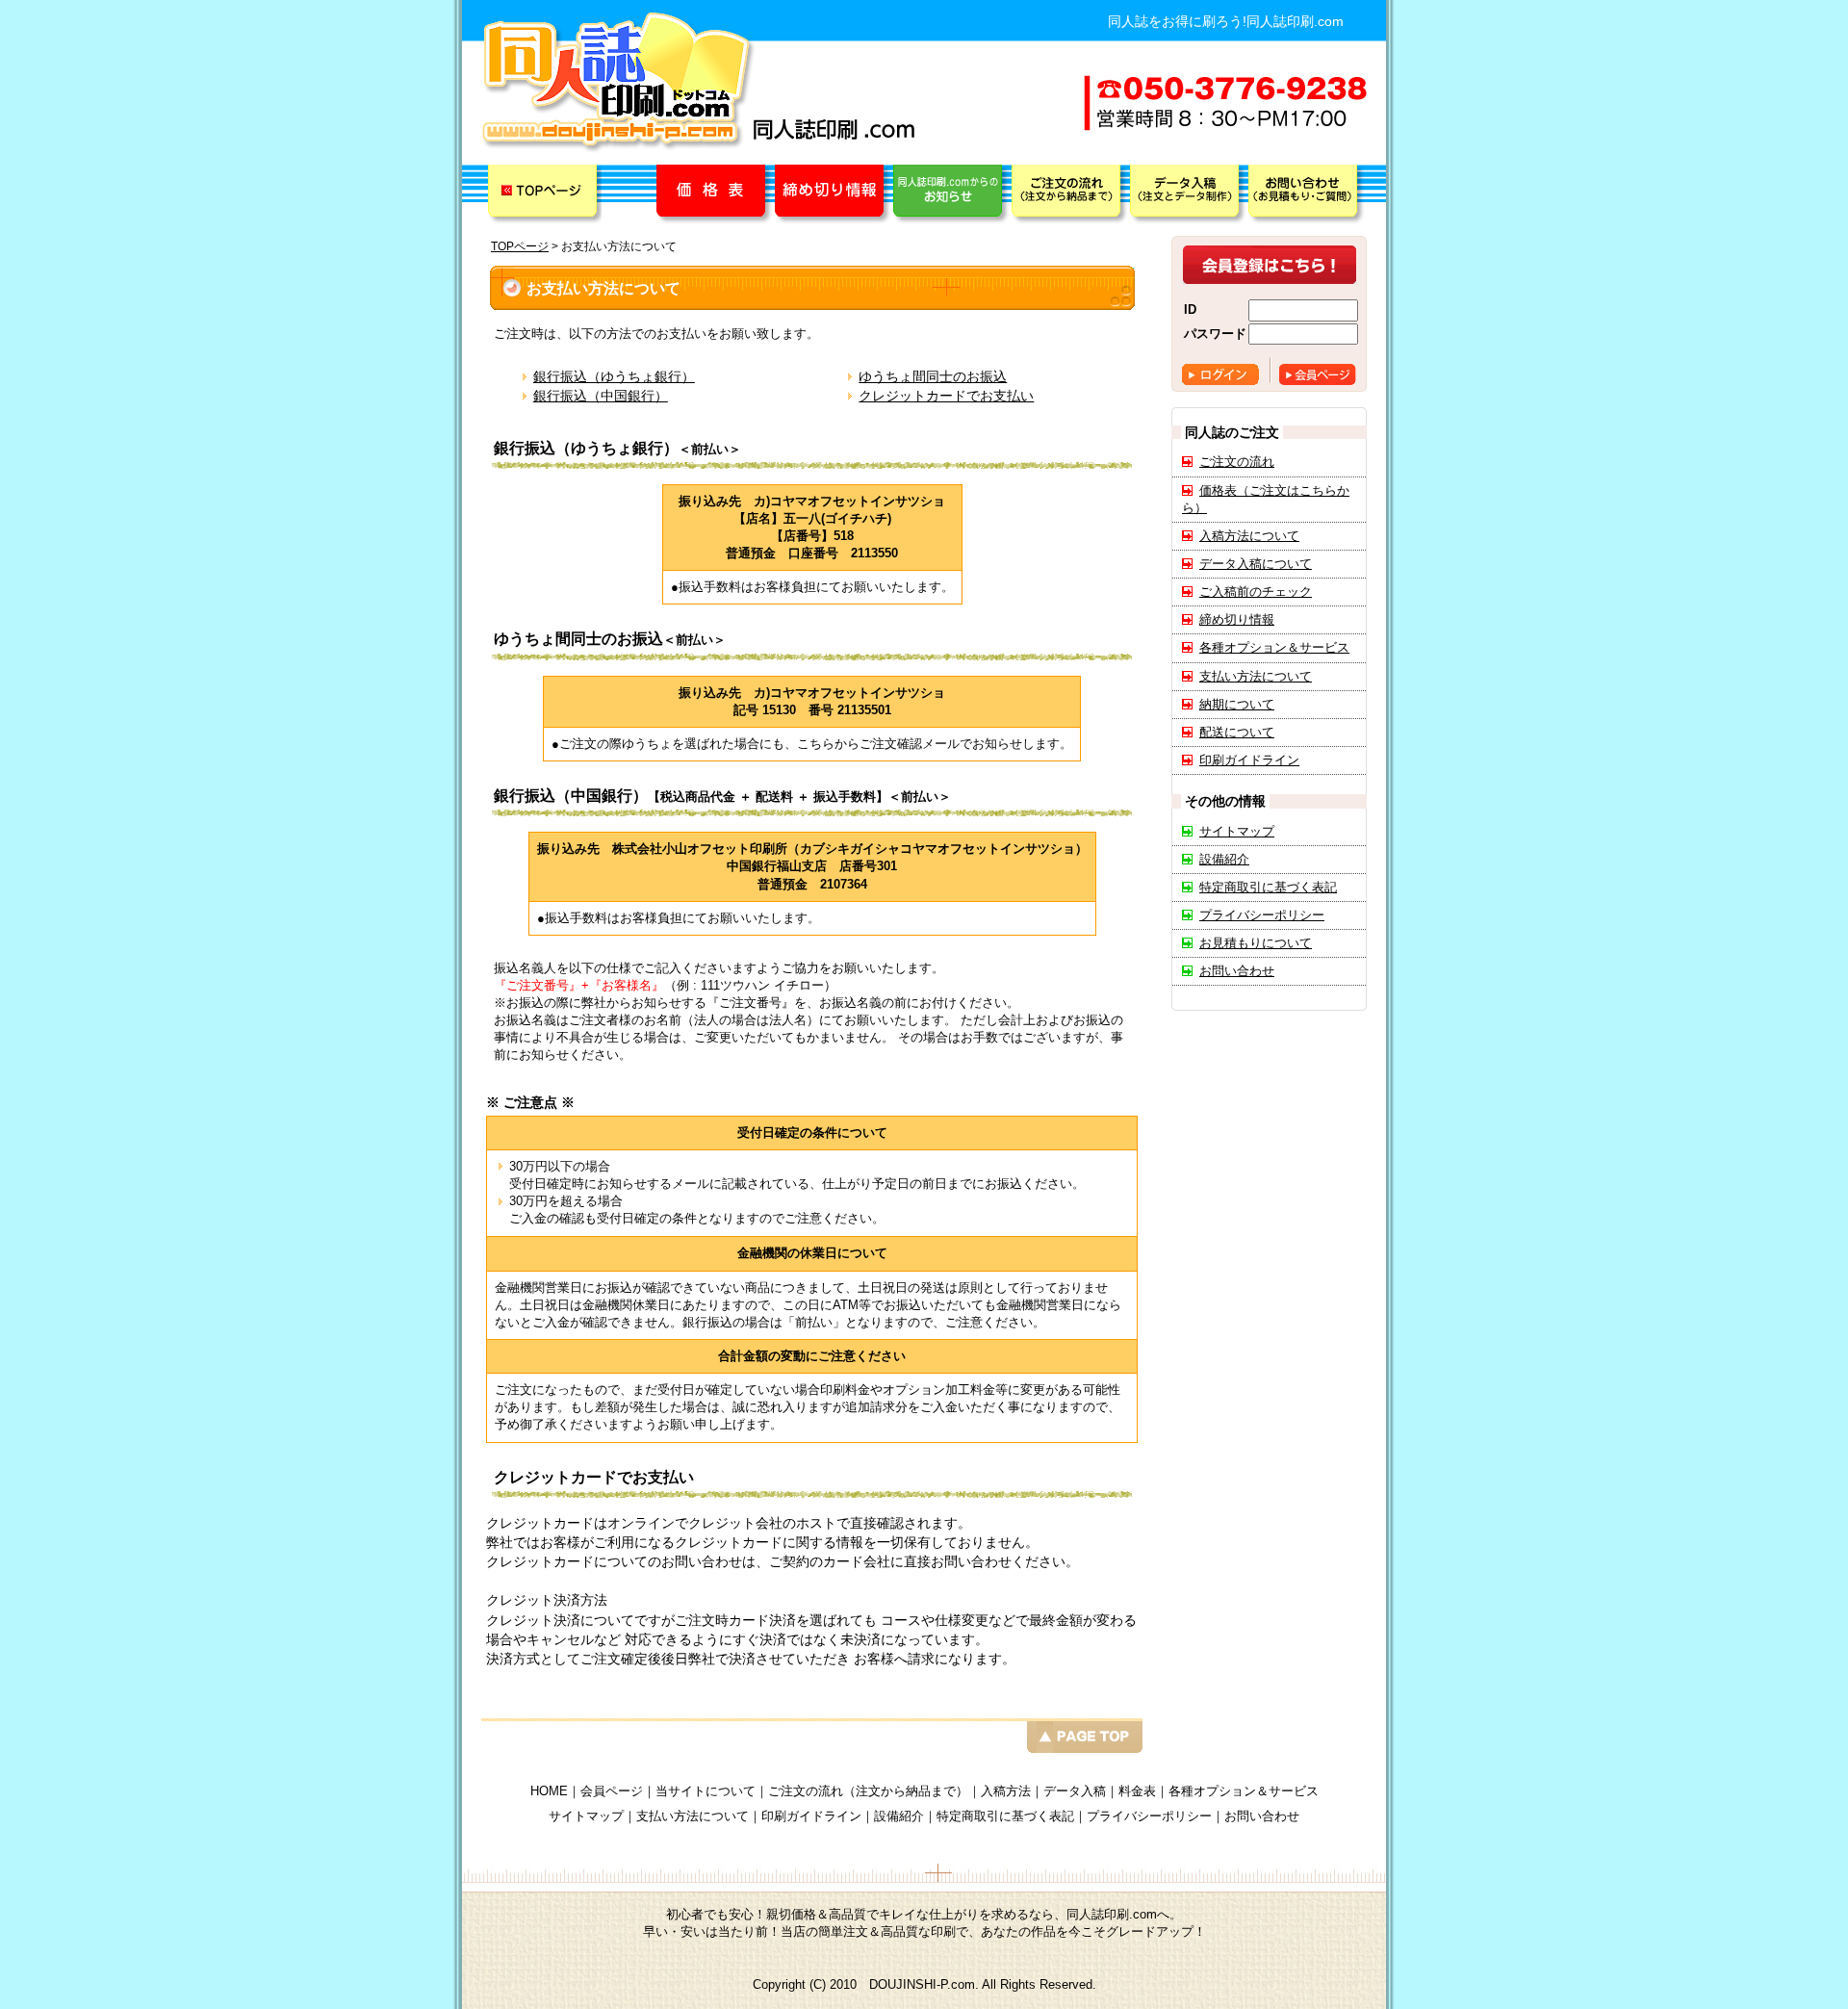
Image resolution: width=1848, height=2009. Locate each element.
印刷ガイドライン (1249, 760)
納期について (1237, 704)
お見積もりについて (1256, 943)
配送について (1237, 732)
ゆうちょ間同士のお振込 (933, 376)
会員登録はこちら (1270, 265)
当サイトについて (706, 1791)
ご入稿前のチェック (1256, 592)
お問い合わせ (1237, 971)
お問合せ (1308, 194)
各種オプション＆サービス (1274, 647)
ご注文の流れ (1071, 194)
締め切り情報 (834, 194)
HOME (549, 1791)
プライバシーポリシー (1262, 915)
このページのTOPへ (812, 1735)
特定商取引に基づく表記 (1268, 887)
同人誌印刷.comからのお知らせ (952, 194)
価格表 (716, 194)
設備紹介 (1224, 859)
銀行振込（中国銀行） (601, 396)
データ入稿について (1256, 564)
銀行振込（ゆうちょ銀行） (614, 376)
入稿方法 (1006, 1791)
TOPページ (545, 194)
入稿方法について (1249, 536)
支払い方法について (1256, 676)
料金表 (1137, 1791)
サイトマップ (1237, 831)
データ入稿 (1189, 194)
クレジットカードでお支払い (946, 396)
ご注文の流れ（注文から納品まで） (868, 1791)
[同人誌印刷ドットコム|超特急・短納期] (618, 83)
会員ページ (1317, 374)
